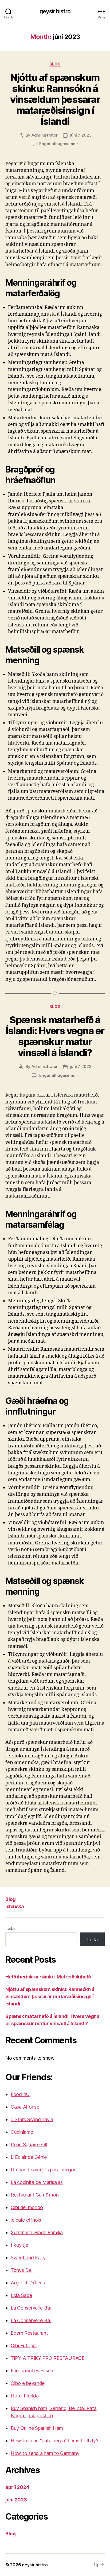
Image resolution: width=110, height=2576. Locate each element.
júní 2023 (16, 2500)
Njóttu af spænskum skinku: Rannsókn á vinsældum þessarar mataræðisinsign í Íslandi (55, 99)
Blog (55, 64)
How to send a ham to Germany (45, 2453)
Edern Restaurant (29, 2333)
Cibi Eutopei (24, 2345)
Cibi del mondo (27, 2207)
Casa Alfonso (25, 2107)
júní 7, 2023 (81, 135)
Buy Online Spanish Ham (37, 2428)
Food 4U (20, 2094)
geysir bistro (55, 11)
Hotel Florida (25, 2396)
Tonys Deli (22, 2270)
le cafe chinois (26, 2220)
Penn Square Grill (29, 2145)
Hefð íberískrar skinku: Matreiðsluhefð (48, 1977)
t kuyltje (19, 2245)
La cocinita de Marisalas (37, 2182)
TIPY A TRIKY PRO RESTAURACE (48, 2358)
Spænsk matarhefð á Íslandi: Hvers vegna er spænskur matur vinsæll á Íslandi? (55, 1036)
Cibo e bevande (28, 2383)
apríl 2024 (17, 2487)
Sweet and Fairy (28, 2258)
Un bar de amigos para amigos (43, 2170)
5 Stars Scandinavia (32, 2119)
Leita (10, 1928)
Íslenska (15, 1906)
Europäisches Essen (32, 2371)
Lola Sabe (21, 2295)
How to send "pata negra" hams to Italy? (54, 2441)
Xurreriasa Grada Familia (37, 2232)
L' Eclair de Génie (29, 2157)
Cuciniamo (22, 2132)
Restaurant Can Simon (35, 2195)
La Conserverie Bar (31, 2308)
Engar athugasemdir (59, 144)
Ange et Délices (28, 2283)
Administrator (45, 135)
